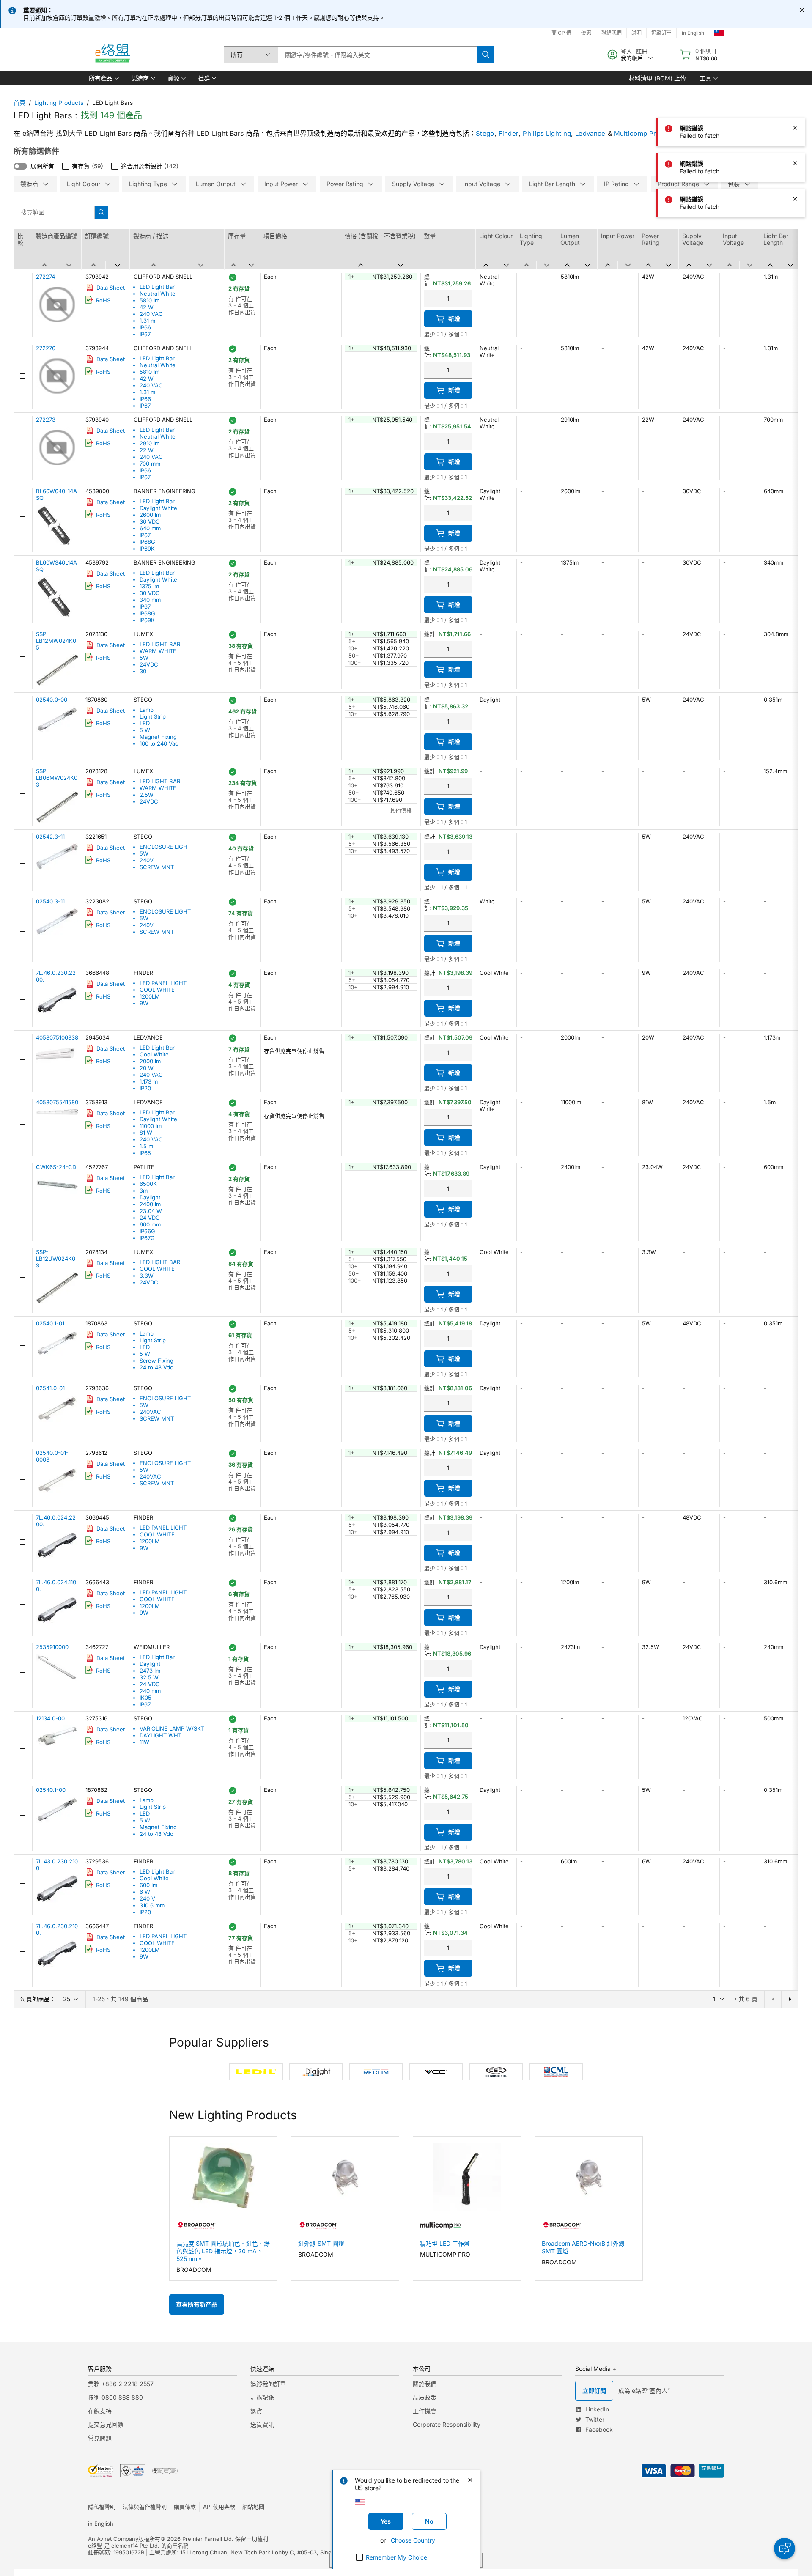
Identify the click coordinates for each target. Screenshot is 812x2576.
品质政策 (425, 2397)
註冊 (642, 51)
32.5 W (149, 1677)
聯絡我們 (612, 33)
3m (144, 1191)
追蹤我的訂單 (268, 2384)
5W (144, 658)
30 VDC (150, 521)
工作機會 (425, 2411)
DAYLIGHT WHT (160, 1735)
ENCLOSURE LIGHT (165, 847)
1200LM (150, 996)
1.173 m (149, 1081)
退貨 (256, 2411)
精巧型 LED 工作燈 (445, 2243)
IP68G (147, 542)
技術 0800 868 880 (115, 2397)
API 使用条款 (219, 2507)
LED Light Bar (157, 287)
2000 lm (150, 1061)
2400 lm (150, 1204)
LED (145, 723)
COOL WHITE (157, 990)
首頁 (19, 103)
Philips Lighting (547, 133)
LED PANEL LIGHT (163, 983)
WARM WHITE (158, 651)
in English (693, 33)
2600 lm (150, 515)
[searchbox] (378, 55)
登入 (626, 51)
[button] (103, 78)
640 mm (150, 528)
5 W (145, 730)
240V (147, 860)
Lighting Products (59, 103)
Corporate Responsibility (447, 2424)
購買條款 (185, 2507)
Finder (509, 133)
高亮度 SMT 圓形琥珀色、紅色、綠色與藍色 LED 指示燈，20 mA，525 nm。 (223, 2251)
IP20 (145, 1088)
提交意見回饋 (106, 2424)
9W (144, 1003)
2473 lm (150, 1671)
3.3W (147, 1276)
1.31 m (147, 321)
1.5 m (146, 1146)
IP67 (145, 334)
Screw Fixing (156, 1361)
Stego (485, 133)
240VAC (150, 1412)
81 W (146, 1133)
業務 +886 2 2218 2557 (121, 2384)
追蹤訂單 (661, 33)
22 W (147, 450)
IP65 (145, 1153)
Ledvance (590, 133)
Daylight (150, 1197)
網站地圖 (253, 2507)
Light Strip (153, 716)
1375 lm (149, 586)
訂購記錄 (262, 2397)
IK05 (145, 1698)
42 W (147, 307)
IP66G (147, 1231)
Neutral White (158, 294)
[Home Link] (112, 55)
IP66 (145, 327)
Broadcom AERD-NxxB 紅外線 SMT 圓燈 (583, 2247)
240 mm (150, 1691)
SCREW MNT (157, 867)
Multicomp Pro (637, 133)
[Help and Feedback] (785, 2549)
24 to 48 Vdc (156, 1367)
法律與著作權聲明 (145, 2507)
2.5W (147, 795)
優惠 (586, 33)
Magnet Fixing (158, 737)
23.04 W (151, 1211)
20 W (147, 1068)
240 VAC (151, 314)
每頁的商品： (38, 1999)
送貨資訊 (262, 2424)
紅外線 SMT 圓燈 (321, 2243)
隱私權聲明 (102, 2507)
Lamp (147, 710)
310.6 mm (152, 1905)
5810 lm (150, 300)
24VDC (149, 664)
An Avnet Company (113, 2539)
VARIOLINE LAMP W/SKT (172, 1728)
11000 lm (151, 1126)
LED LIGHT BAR (160, 644)
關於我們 (425, 2384)
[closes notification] (802, 10)
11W (144, 1742)
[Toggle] (20, 166)
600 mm (150, 1224)
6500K (148, 1184)
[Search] (486, 55)
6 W (145, 1892)
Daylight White (158, 508)
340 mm (150, 600)
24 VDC (150, 1218)
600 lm (148, 1885)
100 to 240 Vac (159, 743)
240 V (147, 1898)
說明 (636, 33)
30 (143, 671)
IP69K (147, 549)
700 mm (150, 464)
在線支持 (100, 2411)
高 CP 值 (561, 33)
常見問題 (100, 2438)
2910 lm (150, 443)
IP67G (147, 1238)
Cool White (154, 1054)
